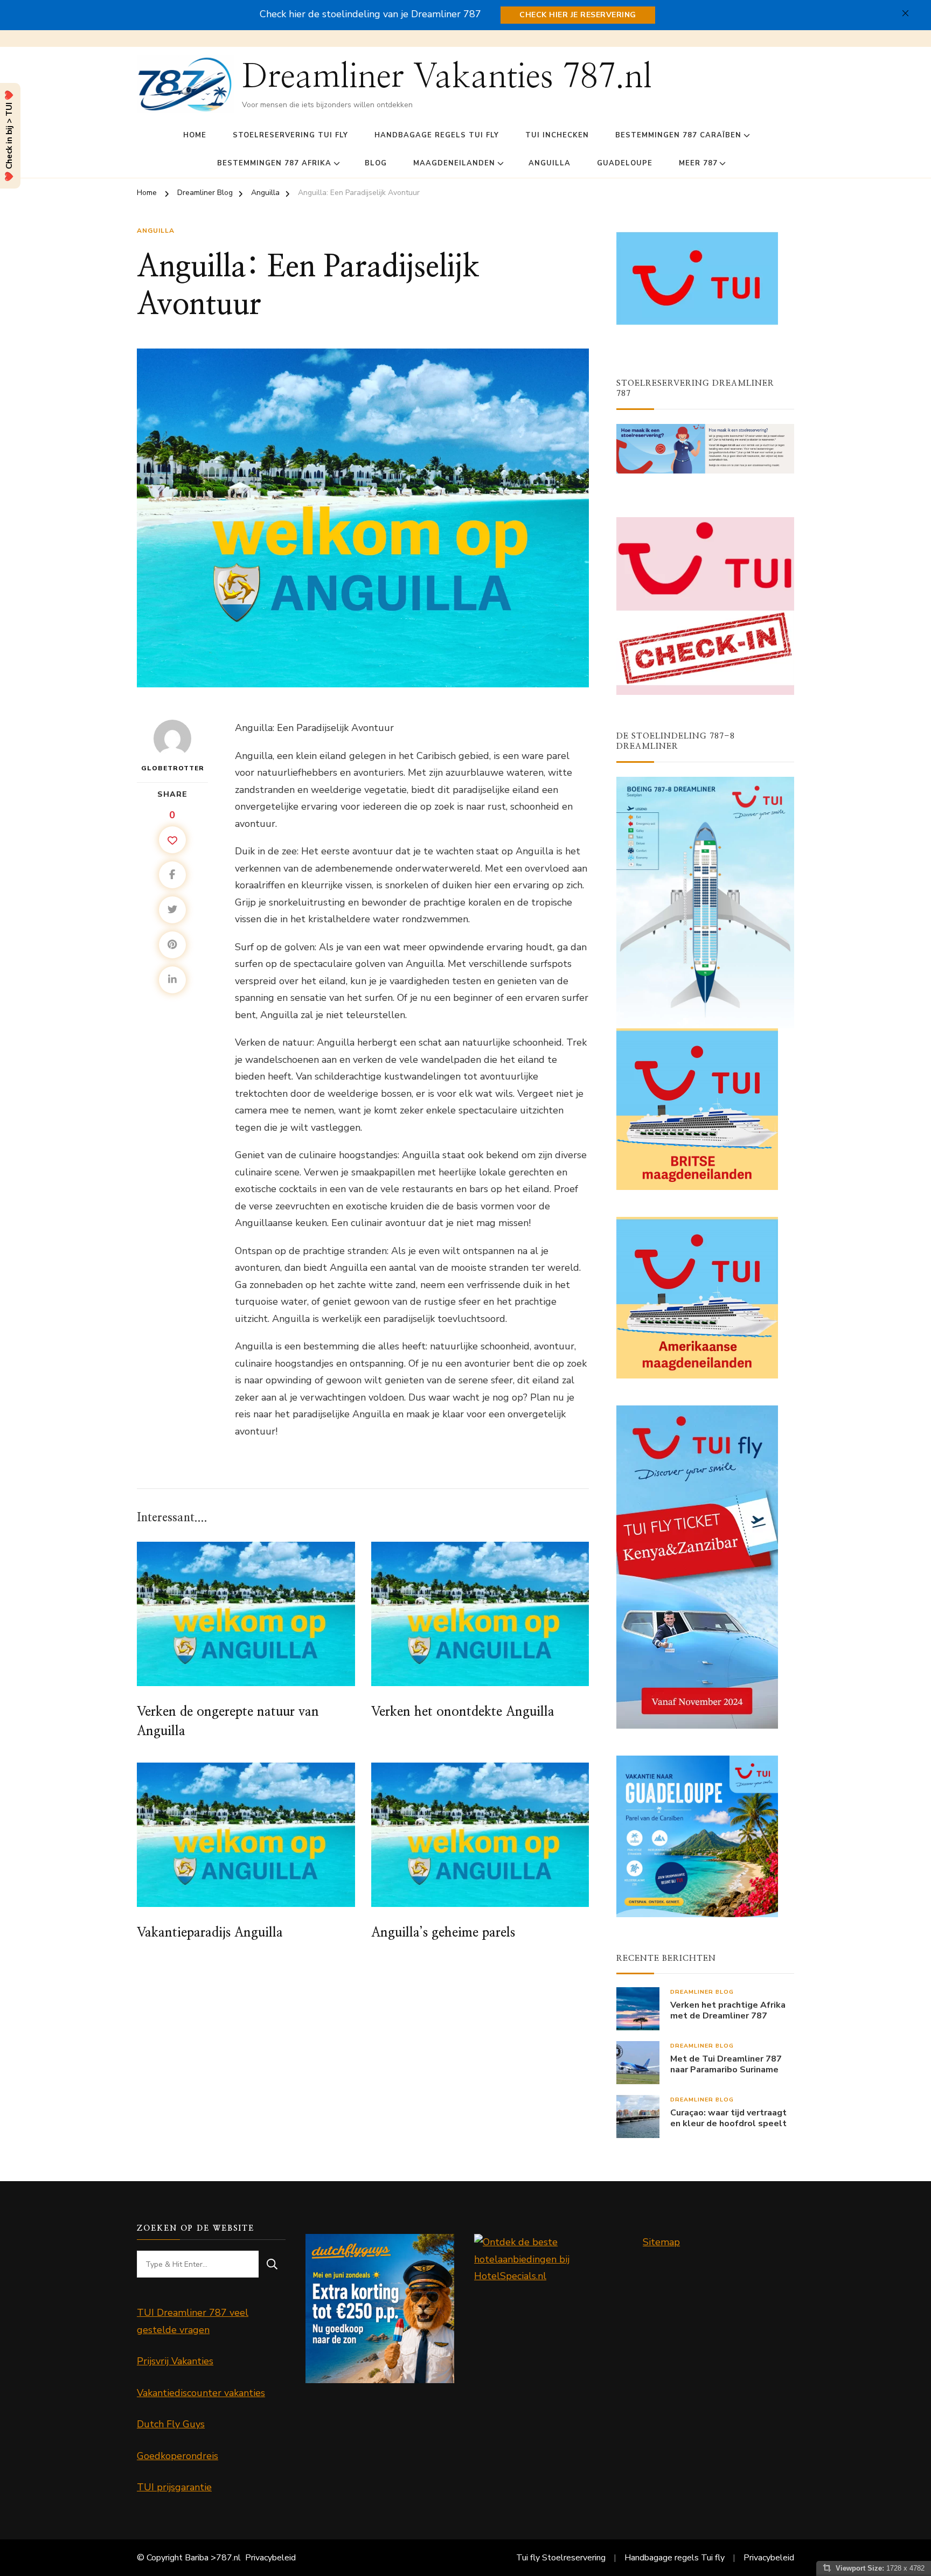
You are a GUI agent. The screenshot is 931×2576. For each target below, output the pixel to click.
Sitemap (661, 2242)
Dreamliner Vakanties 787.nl (447, 77)
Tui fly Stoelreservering (561, 2558)
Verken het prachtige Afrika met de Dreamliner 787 (728, 2011)
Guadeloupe (625, 163)
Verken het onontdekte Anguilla (463, 1712)
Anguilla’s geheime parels (443, 1933)
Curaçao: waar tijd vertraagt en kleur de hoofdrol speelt (728, 2119)
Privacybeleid (270, 2558)
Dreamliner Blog (702, 1992)
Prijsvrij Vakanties (175, 2361)
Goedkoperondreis (178, 2456)
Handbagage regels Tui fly (437, 135)
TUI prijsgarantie (174, 2487)
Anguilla (550, 163)
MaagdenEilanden (454, 163)
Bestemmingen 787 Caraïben (678, 135)
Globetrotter (173, 768)
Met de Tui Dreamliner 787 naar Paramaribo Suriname (726, 2065)
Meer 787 (698, 163)
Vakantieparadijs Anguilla (210, 1933)
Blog (376, 163)
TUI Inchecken (557, 135)
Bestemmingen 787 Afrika (274, 163)
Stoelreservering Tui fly (290, 135)
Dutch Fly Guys (171, 2424)
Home (195, 135)
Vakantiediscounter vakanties (201, 2393)
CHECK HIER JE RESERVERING (578, 15)
